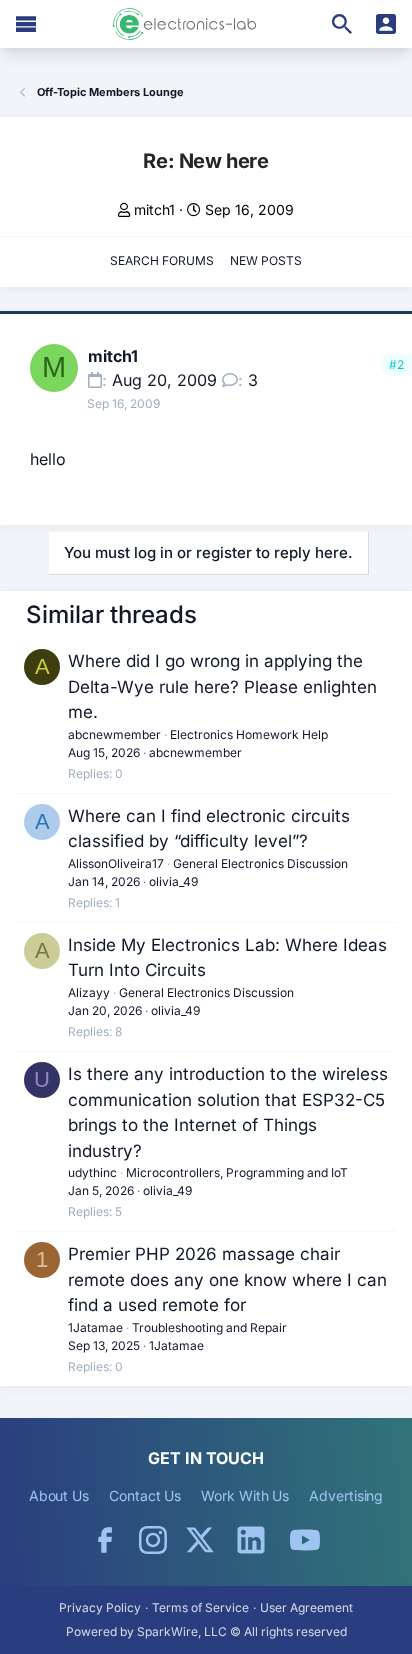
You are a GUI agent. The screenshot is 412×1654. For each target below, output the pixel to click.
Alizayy (89, 992)
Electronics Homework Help (249, 734)
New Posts (266, 260)
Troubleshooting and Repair (209, 1327)
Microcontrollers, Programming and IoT (237, 1172)
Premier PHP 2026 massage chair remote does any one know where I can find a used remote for (227, 1279)
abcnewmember (114, 734)
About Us (59, 1495)
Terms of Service (200, 1607)
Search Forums (162, 260)
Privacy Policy (100, 1607)
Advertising (346, 1495)
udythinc (92, 1172)
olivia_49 (173, 881)
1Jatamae (95, 1327)
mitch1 (154, 209)
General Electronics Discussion (260, 863)
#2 (396, 364)
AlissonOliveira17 (116, 863)
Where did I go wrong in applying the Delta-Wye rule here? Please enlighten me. (222, 686)
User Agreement (306, 1607)
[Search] (342, 24)
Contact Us (145, 1495)
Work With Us (245, 1495)
